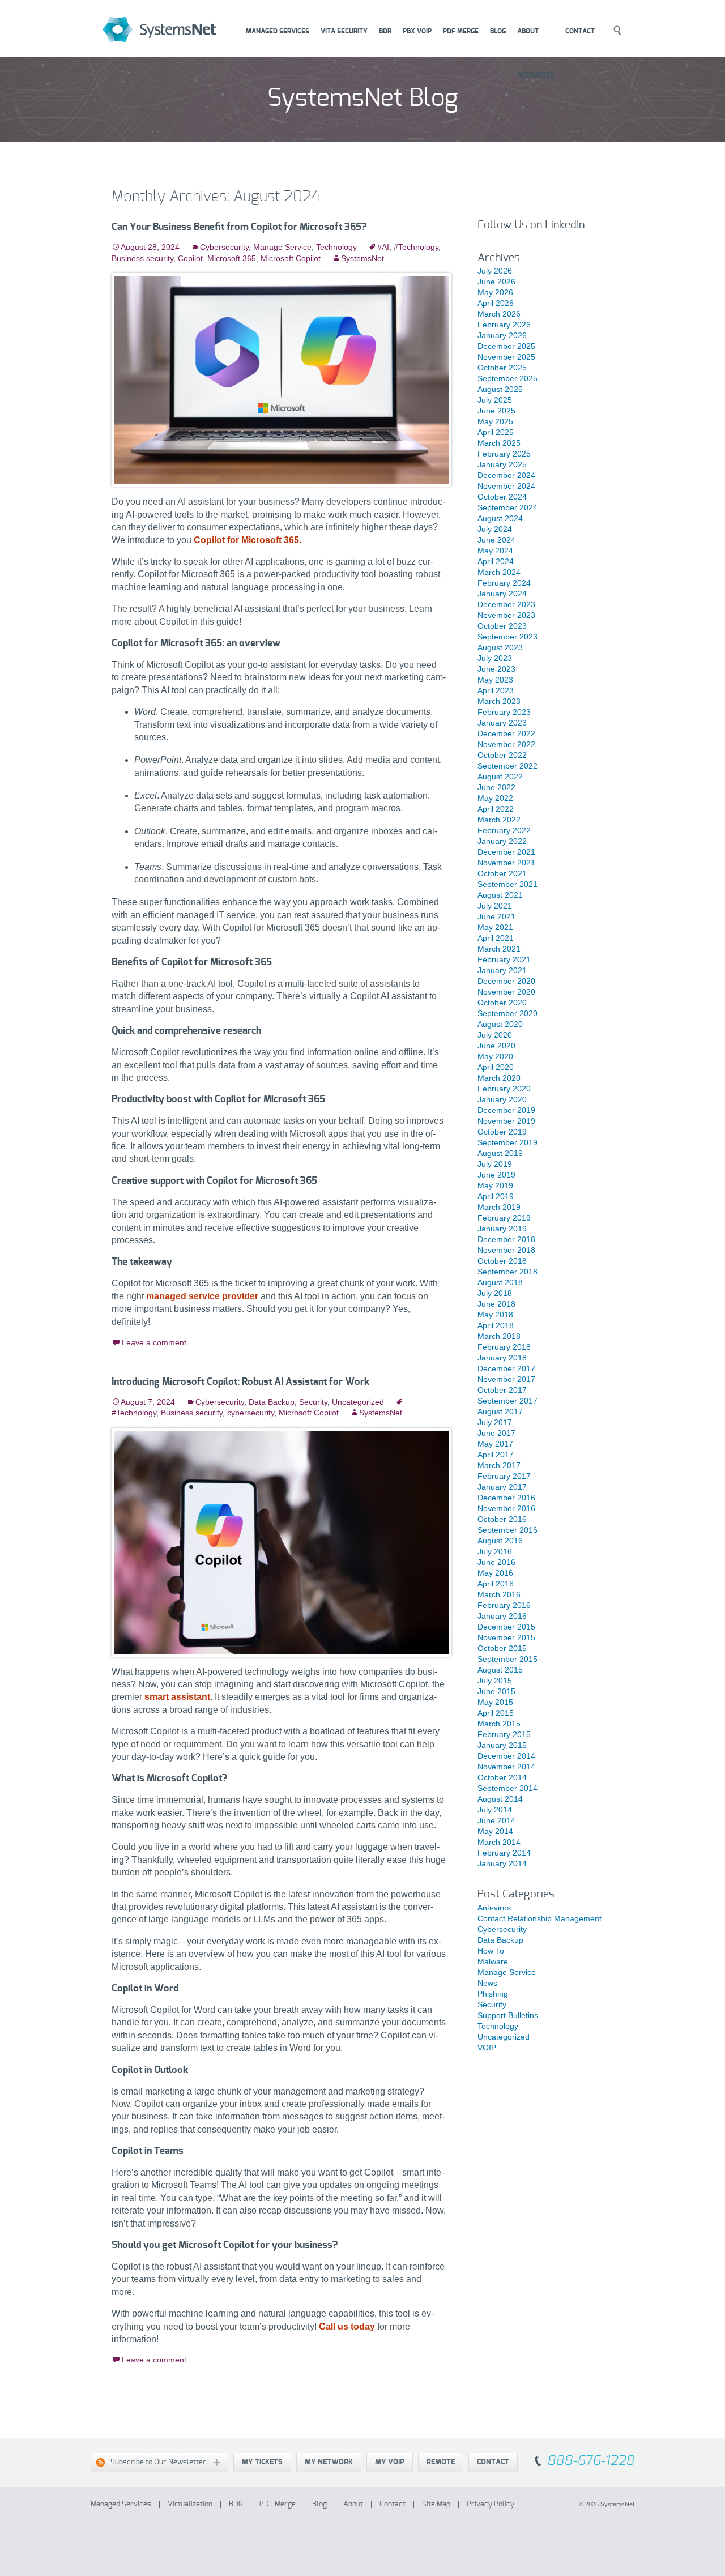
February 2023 (504, 712)
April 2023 (496, 690)
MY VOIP (390, 2462)
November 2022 (506, 744)
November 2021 (506, 863)
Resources (536, 75)
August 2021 (500, 895)
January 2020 (502, 1099)
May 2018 (495, 1315)
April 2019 (496, 1196)
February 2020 (504, 1089)
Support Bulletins (508, 2015)
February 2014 (504, 1853)
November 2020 (506, 992)
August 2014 (500, 1799)
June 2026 (496, 282)
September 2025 (507, 378)
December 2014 (506, 1756)
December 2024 (506, 475)
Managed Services (278, 31)
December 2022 (506, 733)
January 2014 (502, 1863)
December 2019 (506, 1110)
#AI (383, 247)
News (487, 1983)
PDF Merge (461, 31)
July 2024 (495, 529)
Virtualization (190, 2504)
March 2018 (499, 1336)
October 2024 (502, 497)
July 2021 (495, 906)
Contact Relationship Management (540, 1918)
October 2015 (502, 1648)
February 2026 (504, 325)
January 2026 (502, 335)
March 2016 (499, 1594)
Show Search (617, 31)
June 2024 (496, 540)
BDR (385, 31)
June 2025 (496, 411)
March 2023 (499, 701)
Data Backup (272, 1402)
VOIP (487, 2048)
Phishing (493, 1994)
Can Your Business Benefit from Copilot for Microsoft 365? (239, 227)
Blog (498, 31)
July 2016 (495, 1551)
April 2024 (496, 561)
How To (491, 1951)
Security (313, 1402)
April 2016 (496, 1584)
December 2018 (506, 1239)
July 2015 (495, 1681)
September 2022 (507, 766)
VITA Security (344, 31)
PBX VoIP (417, 31)
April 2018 (496, 1325)
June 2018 (496, 1304)
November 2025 (506, 357)
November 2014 (506, 1767)
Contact (580, 31)
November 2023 (506, 615)
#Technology (416, 247)
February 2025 (504, 454)
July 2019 (495, 1164)
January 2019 (502, 1229)
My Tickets (262, 2462)
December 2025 (506, 346)
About (528, 31)
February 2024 (504, 583)
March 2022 (499, 820)
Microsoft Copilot (291, 258)
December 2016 (506, 1498)
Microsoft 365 (232, 258)
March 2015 (499, 1724)
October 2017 (502, 1390)
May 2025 (495, 421)
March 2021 (499, 949)
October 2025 (502, 368)
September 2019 (507, 1142)
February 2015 (504, 1734)
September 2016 (507, 1530)
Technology (336, 247)
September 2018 (507, 1272)
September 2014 (507, 1788)
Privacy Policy (491, 2504)
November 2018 (506, 1250)
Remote (441, 2462)
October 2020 (502, 1003)
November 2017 (506, 1379)
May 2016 (495, 1573)
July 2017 (495, 1422)
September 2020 (507, 1013)
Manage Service (282, 247)
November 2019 (506, 1121)
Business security (142, 258)
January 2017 (502, 1487)
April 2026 (496, 303)
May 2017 (495, 1444)
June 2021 (496, 916)
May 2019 (495, 1185)
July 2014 (495, 1810)
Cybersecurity (224, 247)
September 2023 (507, 637)
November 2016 (506, 1508)
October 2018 (502, 1261)
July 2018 (495, 1293)
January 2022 (502, 841)
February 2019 (504, 1218)
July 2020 (495, 1035)
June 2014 (496, 1820)
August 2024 (500, 518)
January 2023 (502, 723)
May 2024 (495, 551)
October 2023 (502, 626)
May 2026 (495, 292)
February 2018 (504, 1347)
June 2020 (496, 1046)
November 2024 (506, 486)
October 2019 (502, 1132)
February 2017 (504, 1476)
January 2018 (502, 1358)
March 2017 (499, 1465)
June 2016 (496, 1562)
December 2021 (506, 852)
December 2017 (506, 1368)
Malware (493, 1961)
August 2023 (500, 647)
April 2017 (496, 1455)
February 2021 (504, 959)
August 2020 (500, 1024)
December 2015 (506, 1627)
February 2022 (504, 830)
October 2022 (502, 755)
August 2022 (500, 777)
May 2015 (495, 1702)
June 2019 (496, 1175)
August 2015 (500, 1670)
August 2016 (500, 1541)
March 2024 (499, 572)
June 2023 (496, 669)
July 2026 (495, 271)
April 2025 (496, 432)
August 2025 (500, 389)
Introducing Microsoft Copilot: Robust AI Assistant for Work (240, 1382)
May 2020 (495, 1056)
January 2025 (502, 464)
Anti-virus (494, 1908)
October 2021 (502, 873)
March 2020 (499, 1078)
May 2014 (495, 1831)
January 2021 (502, 970)
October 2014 (502, 1777)
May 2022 (495, 798)
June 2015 (496, 1691)
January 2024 (502, 594)
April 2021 (496, 938)
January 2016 (502, 1616)
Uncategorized (358, 1402)
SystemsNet (173, 30)
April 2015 (496, 1713)
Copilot (190, 258)
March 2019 (499, 1207)
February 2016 (504, 1605)
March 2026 (499, 314)
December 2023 (506, 604)
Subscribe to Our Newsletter (149, 2462)
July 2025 (495, 400)
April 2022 (496, 809)
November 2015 (506, 1637)
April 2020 (496, 1067)
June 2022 (496, 787)
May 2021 (495, 927)
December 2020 (506, 981)
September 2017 (507, 1401)
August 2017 (500, 1411)
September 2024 (507, 507)
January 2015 (502, 1745)
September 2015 (507, 1659)
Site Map (436, 2504)
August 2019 (500, 1153)
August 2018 (500, 1282)
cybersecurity (251, 1413)
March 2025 (499, 443)
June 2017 (496, 1433)
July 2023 (495, 658)
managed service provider (202, 1296)
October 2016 (502, 1519)
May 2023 (495, 680)
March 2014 (499, 1842)
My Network (329, 2462)
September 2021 (507, 884)
